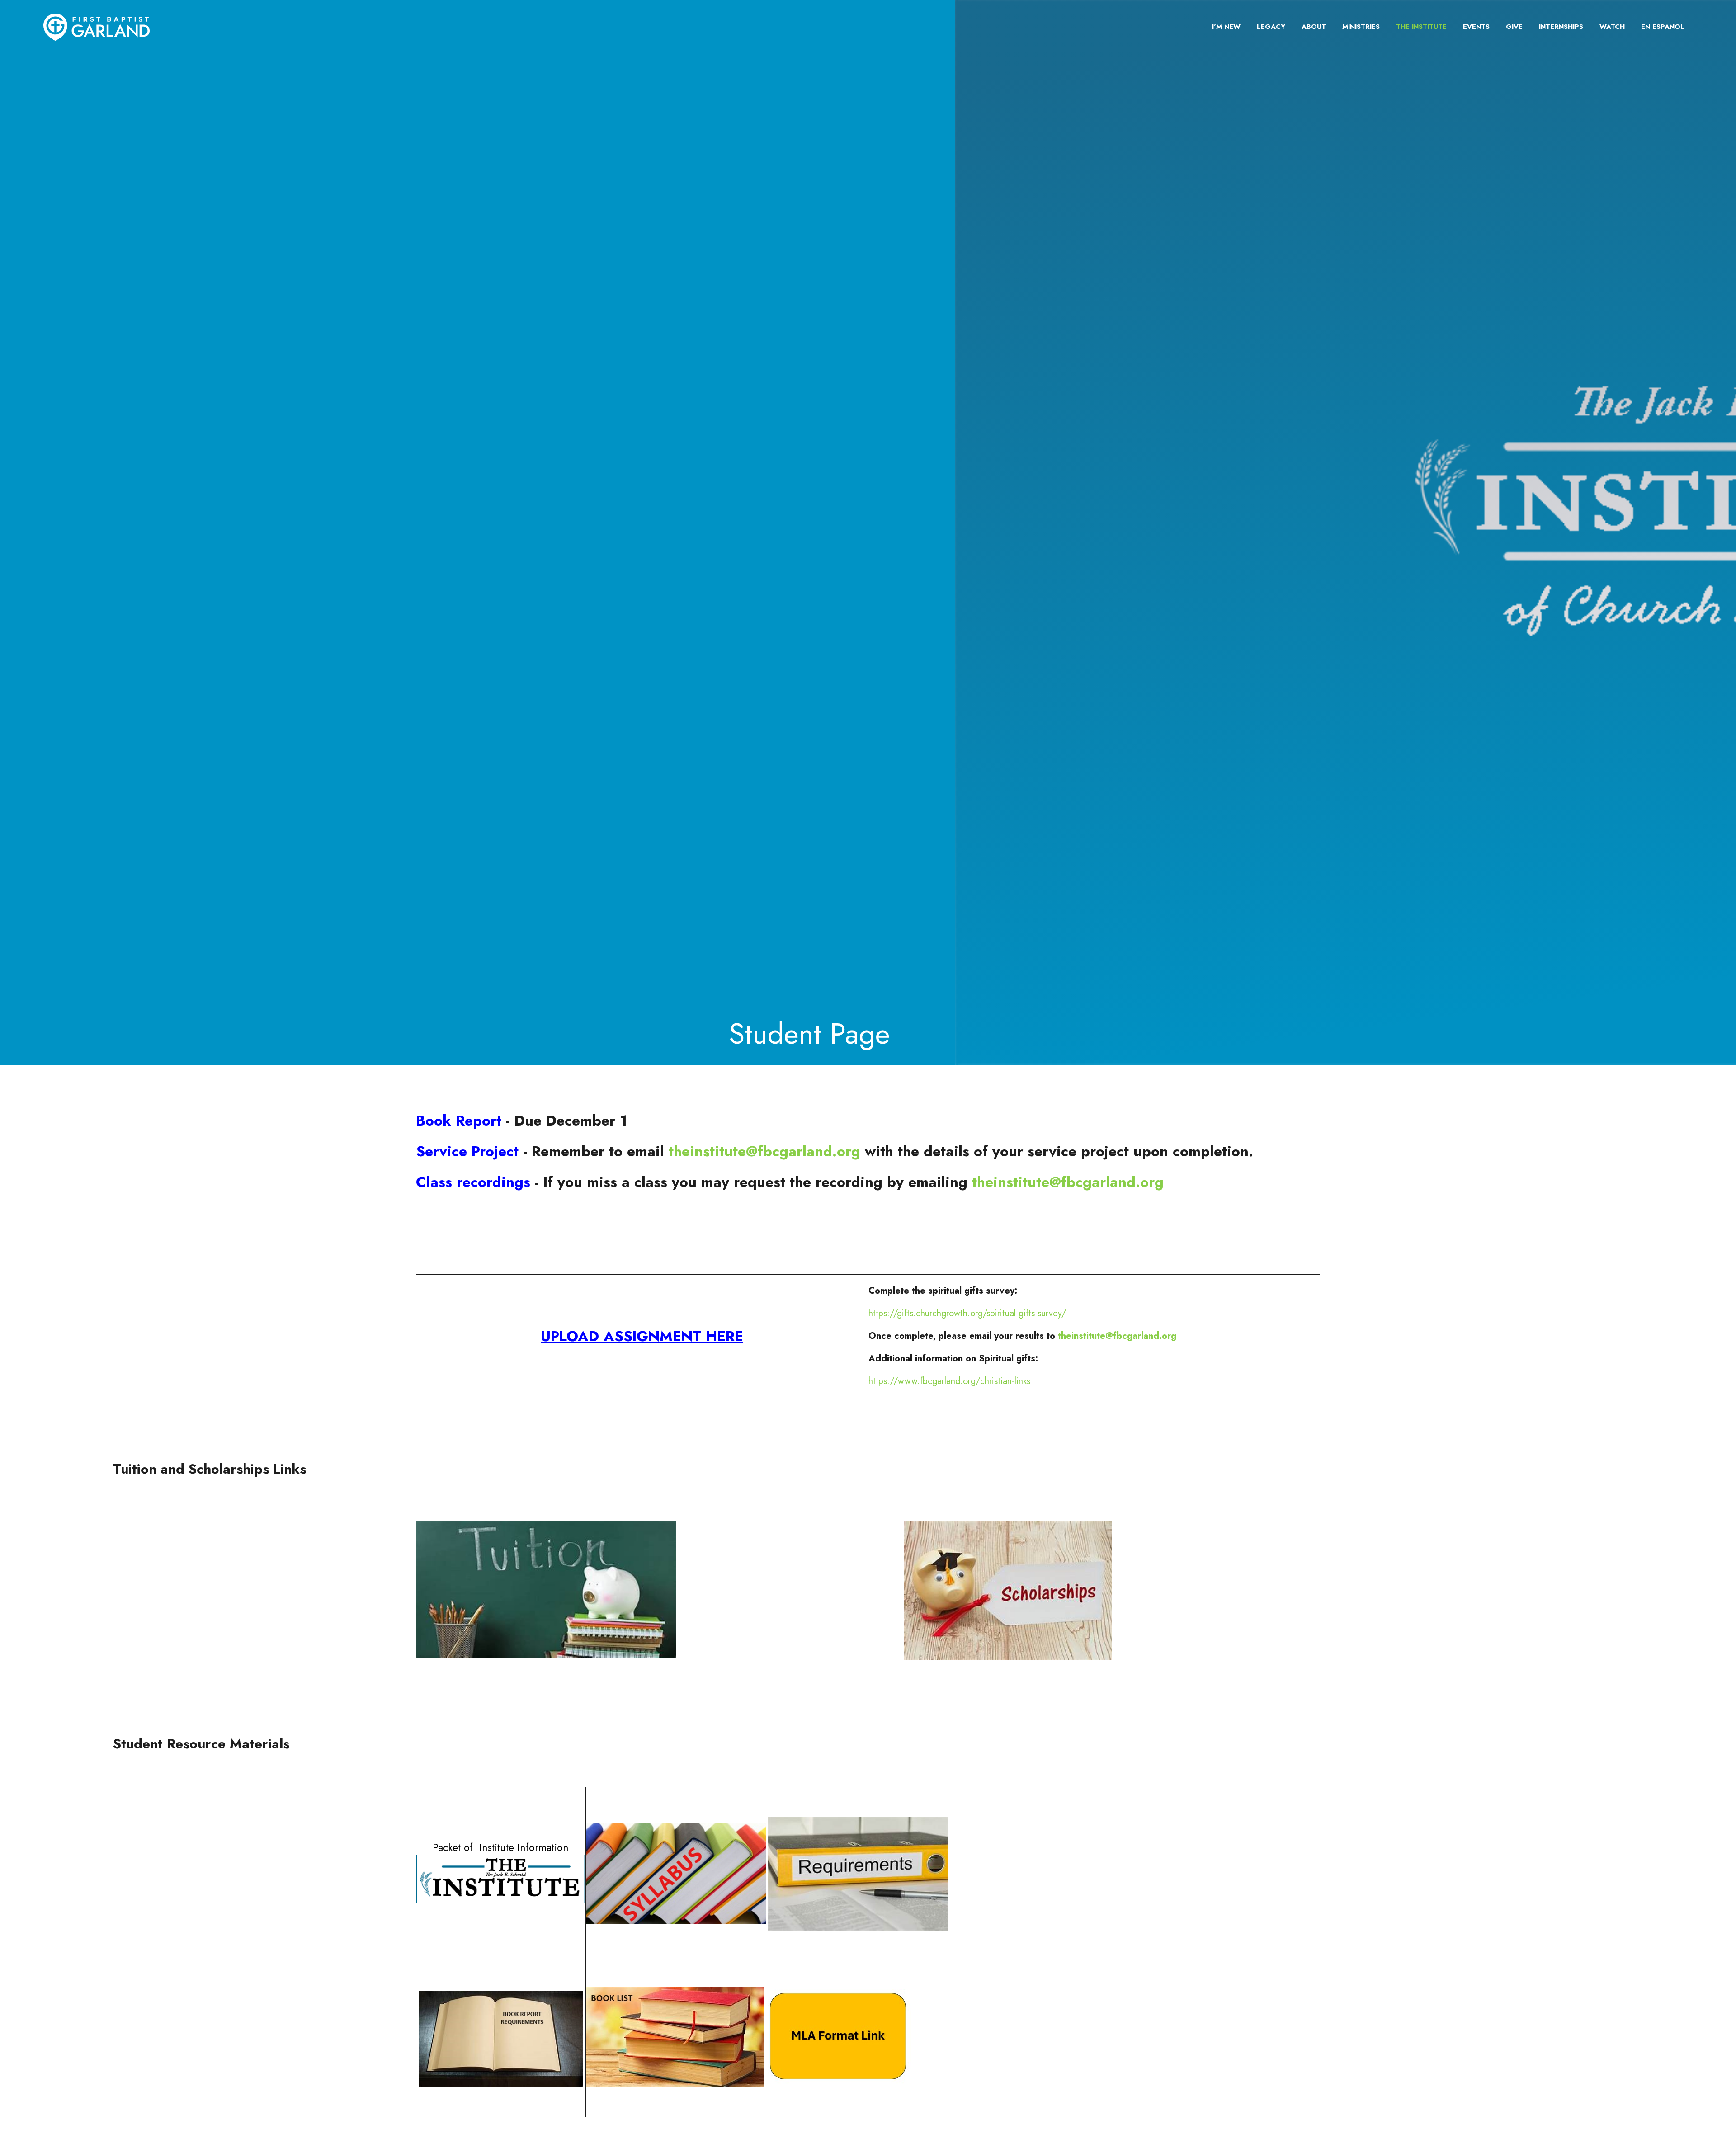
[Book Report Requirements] (501, 2039)
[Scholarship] (1008, 1657)
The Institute (1421, 27)
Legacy (1271, 27)
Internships (1561, 27)
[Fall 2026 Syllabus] (677, 1874)
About (1314, 27)
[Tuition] (546, 1655)
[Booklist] (675, 2083)
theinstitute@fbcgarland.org (764, 1151)
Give (1514, 27)
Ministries (1361, 27)
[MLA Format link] (839, 2080)
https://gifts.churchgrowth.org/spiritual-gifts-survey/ (967, 1313)
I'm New (1226, 27)
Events (1476, 27)
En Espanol (1663, 27)
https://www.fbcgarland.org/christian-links (949, 1381)
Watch (1612, 27)
